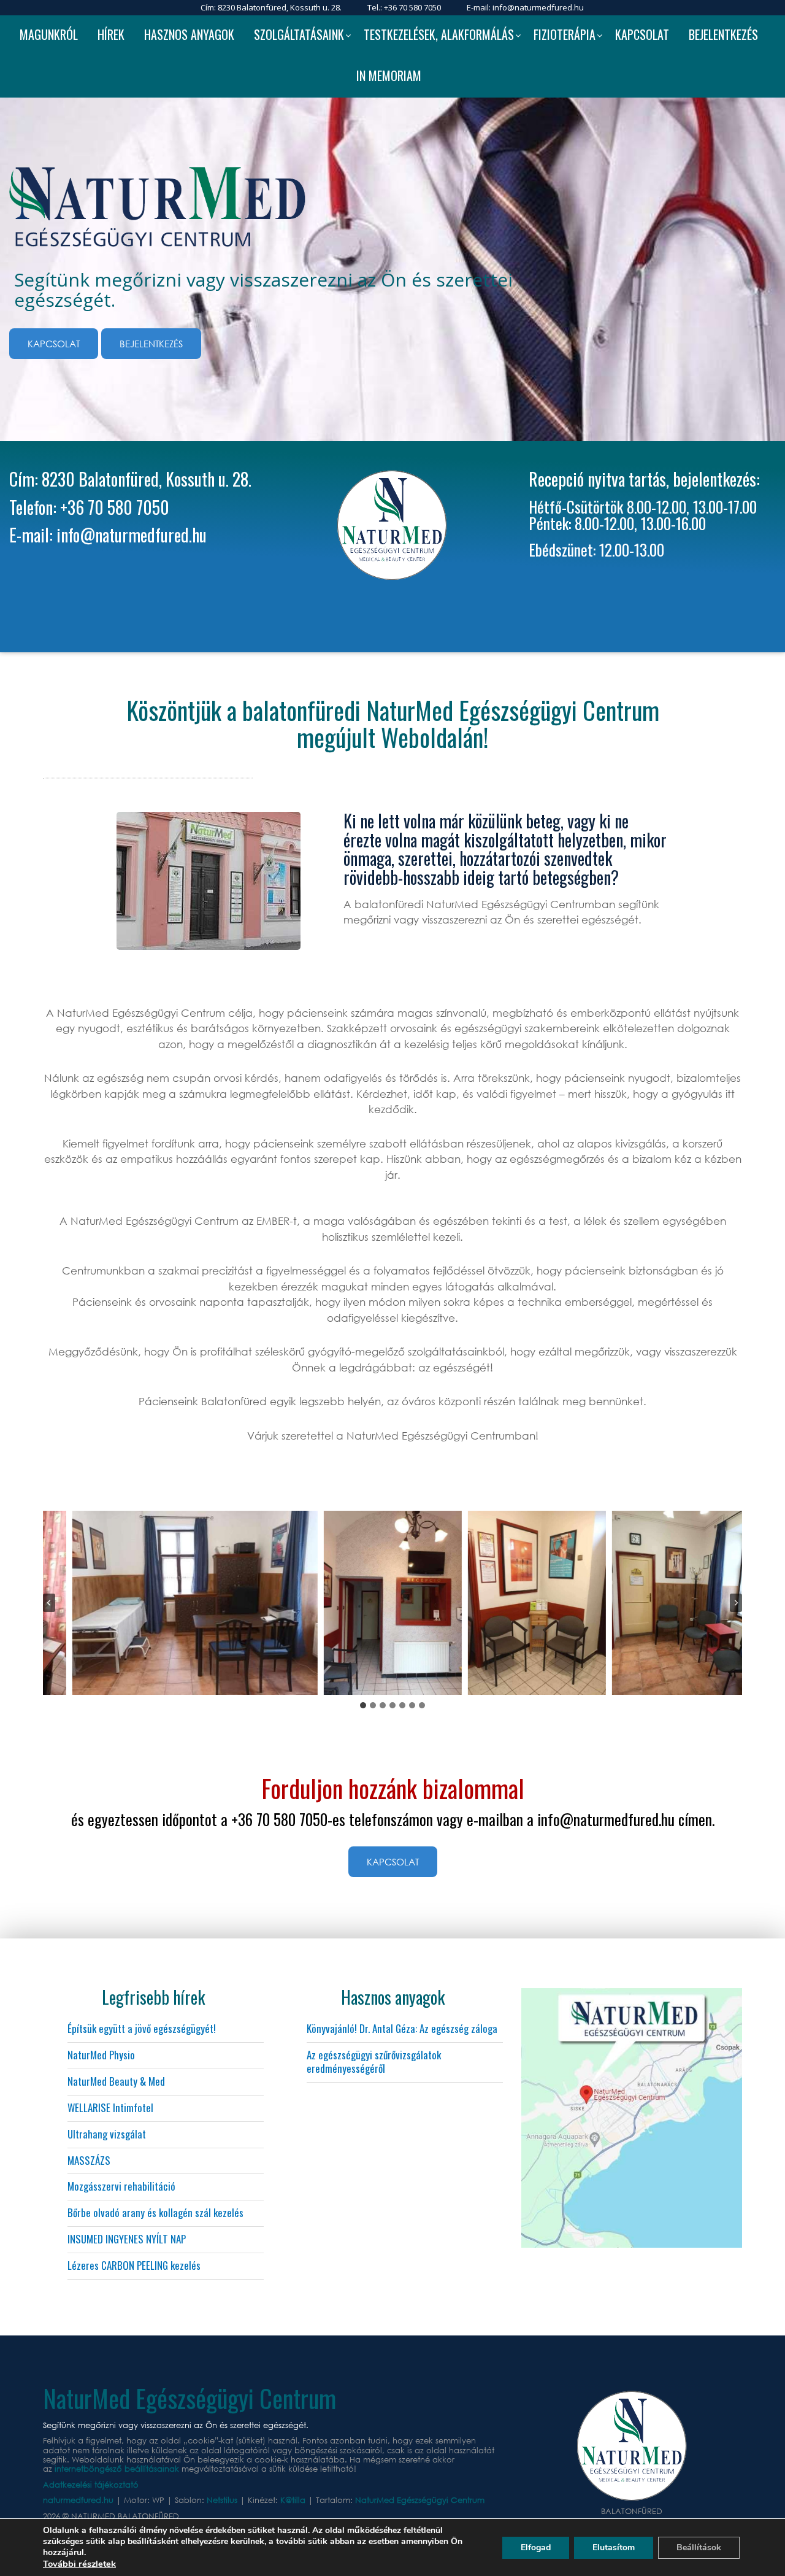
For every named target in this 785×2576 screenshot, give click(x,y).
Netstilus (223, 2500)
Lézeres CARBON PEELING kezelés (134, 2265)
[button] (195, 1603)
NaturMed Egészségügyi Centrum (420, 2500)
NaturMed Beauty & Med (116, 2081)
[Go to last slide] (49, 1603)
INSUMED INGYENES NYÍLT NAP (127, 2239)
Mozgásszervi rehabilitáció (121, 2186)
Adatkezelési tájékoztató (91, 2485)
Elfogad (536, 2547)
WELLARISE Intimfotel (110, 2107)
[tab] (363, 1705)
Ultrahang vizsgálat (107, 2134)
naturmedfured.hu (79, 2500)
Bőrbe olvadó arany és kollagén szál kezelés (155, 2212)
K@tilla (294, 2500)
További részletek (79, 2564)
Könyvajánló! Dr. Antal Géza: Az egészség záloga (402, 2028)
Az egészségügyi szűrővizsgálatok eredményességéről (374, 2061)
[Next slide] (736, 1603)
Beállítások (699, 2547)
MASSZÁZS (89, 2160)
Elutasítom (614, 2547)
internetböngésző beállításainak (117, 2469)
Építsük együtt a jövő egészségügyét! (142, 2028)
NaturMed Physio (101, 2055)
